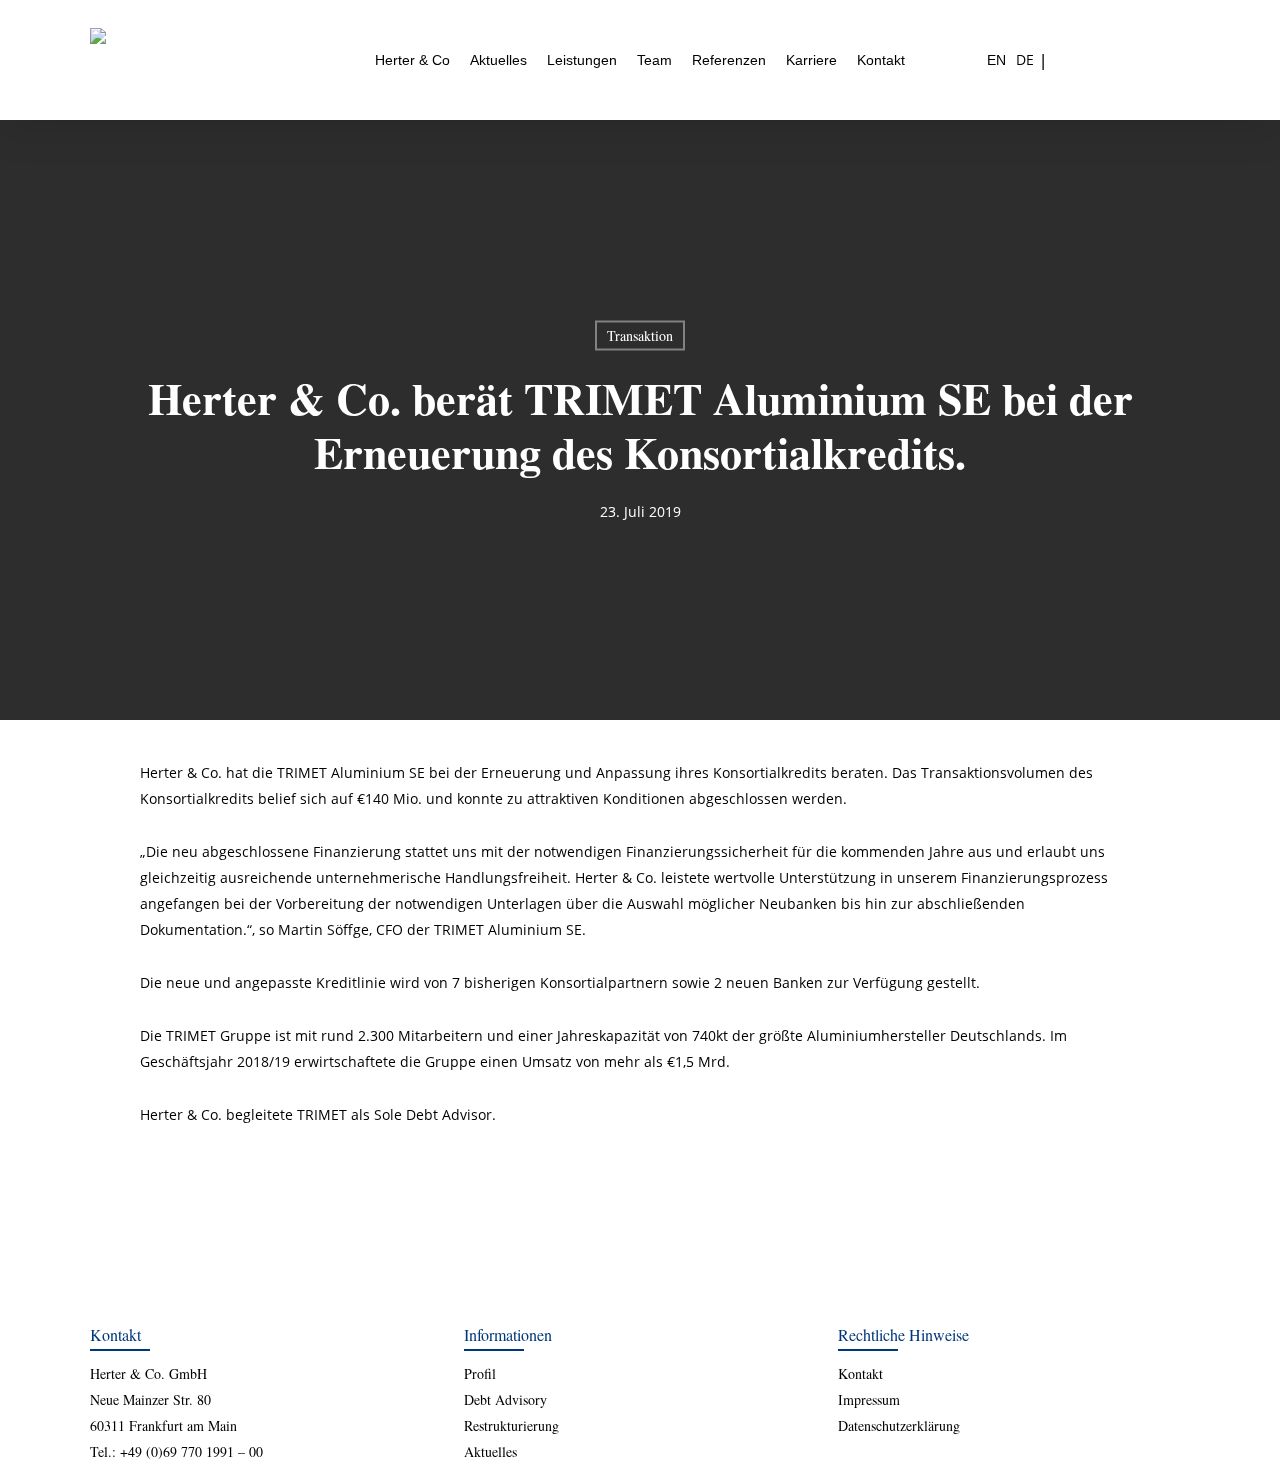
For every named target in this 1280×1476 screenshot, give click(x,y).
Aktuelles (490, 1451)
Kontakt (860, 1373)
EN (996, 60)
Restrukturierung (511, 1425)
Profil (480, 1373)
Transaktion (640, 335)
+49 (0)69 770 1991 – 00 (191, 1451)
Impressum (869, 1399)
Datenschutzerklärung (899, 1425)
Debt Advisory (505, 1399)
